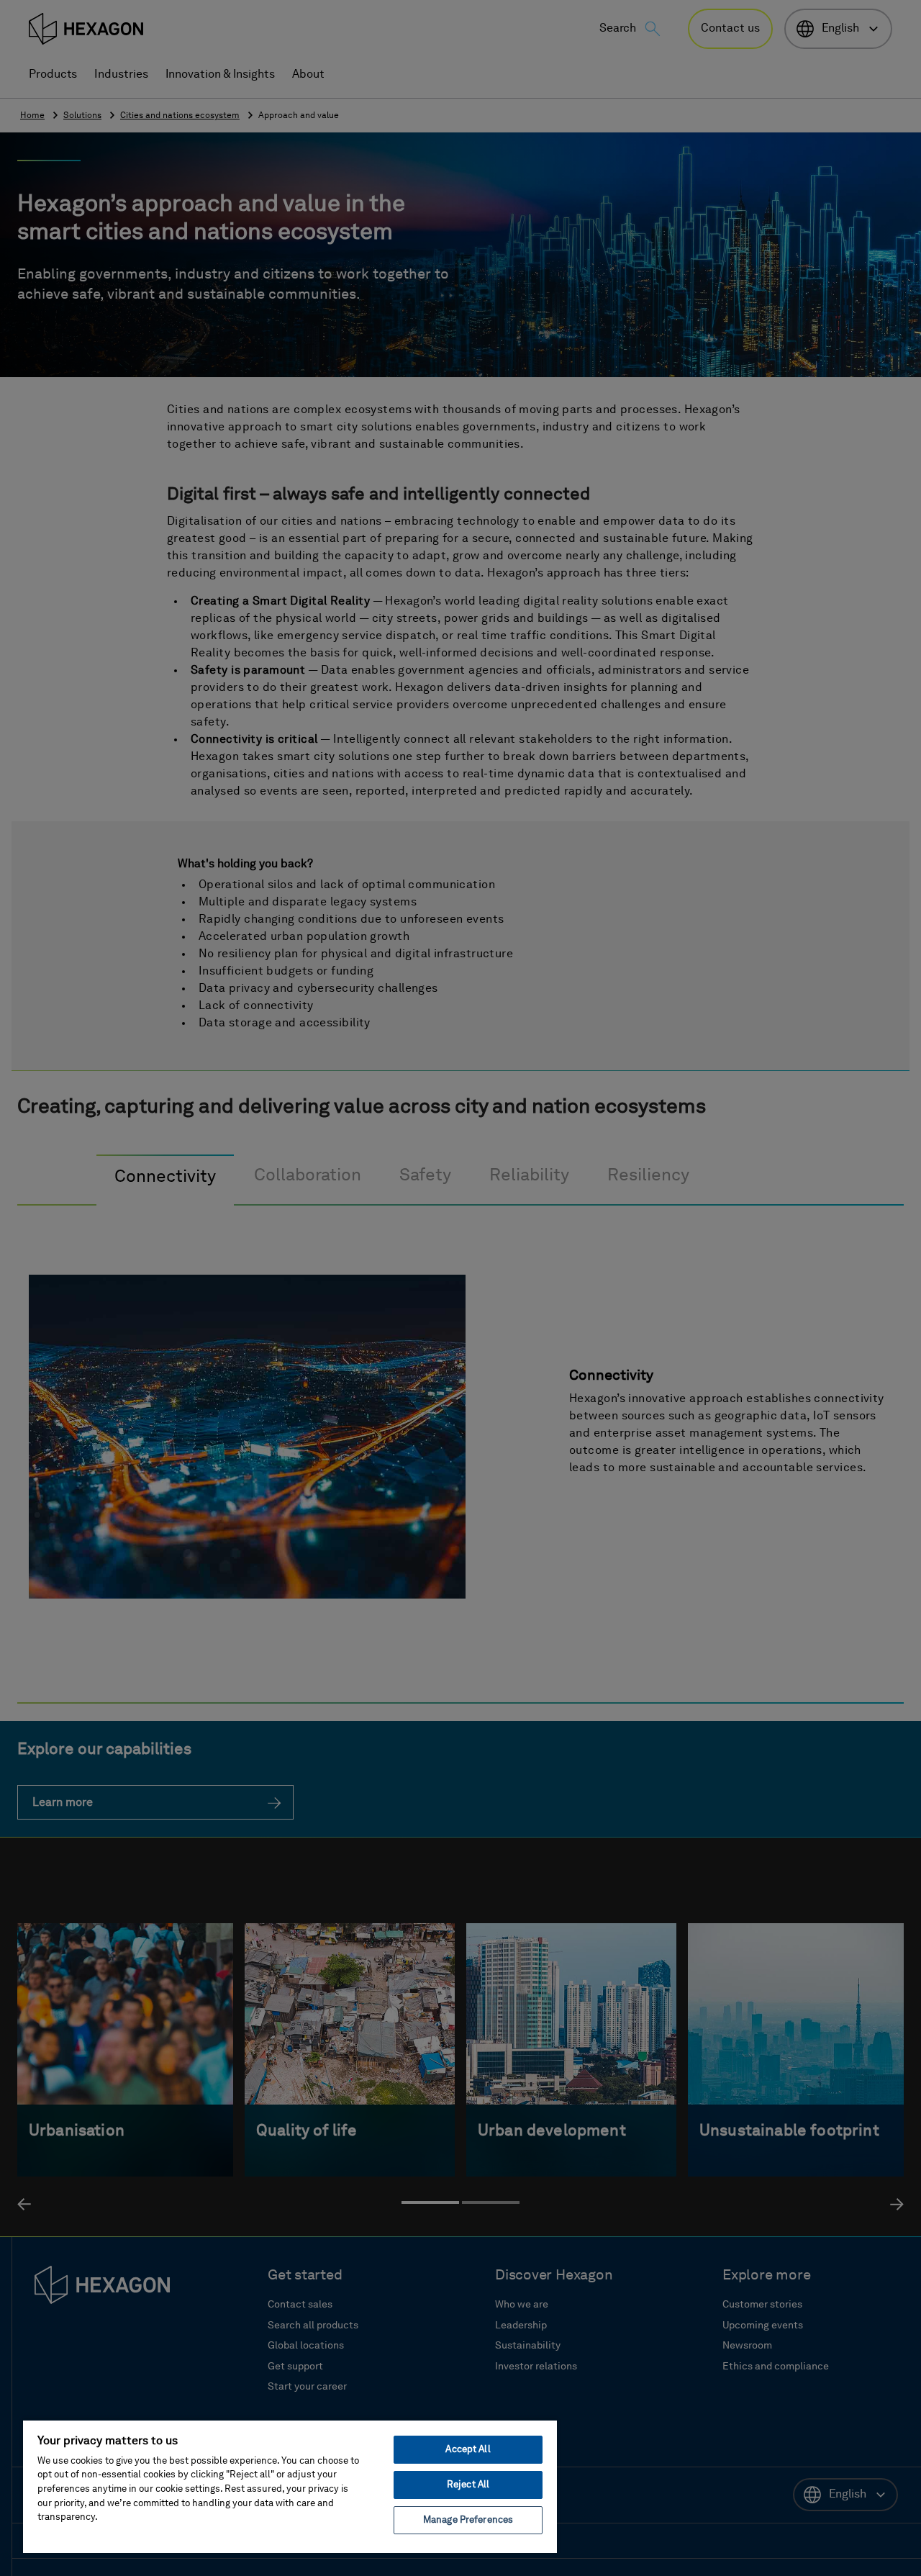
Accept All (468, 2450)
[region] (290, 2486)
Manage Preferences (468, 2520)
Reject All (468, 2485)
